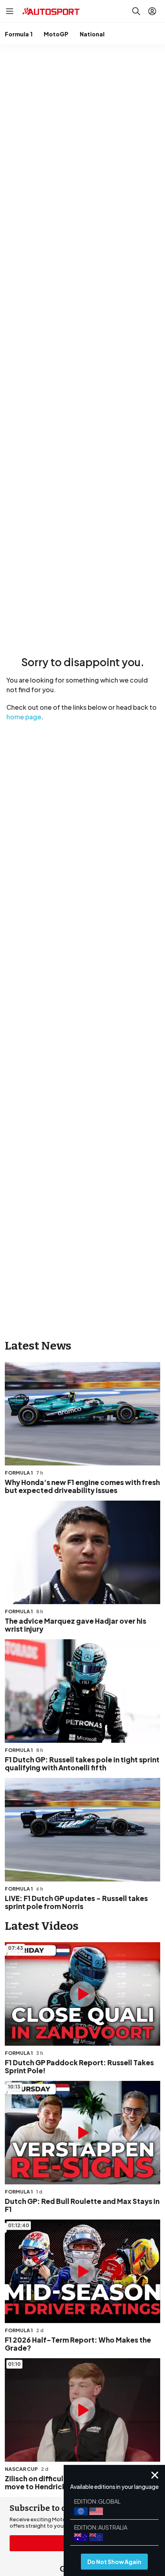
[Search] (136, 11)
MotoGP (56, 34)
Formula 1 (19, 34)
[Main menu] (10, 11)
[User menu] (152, 11)
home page (24, 717)
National (92, 34)
